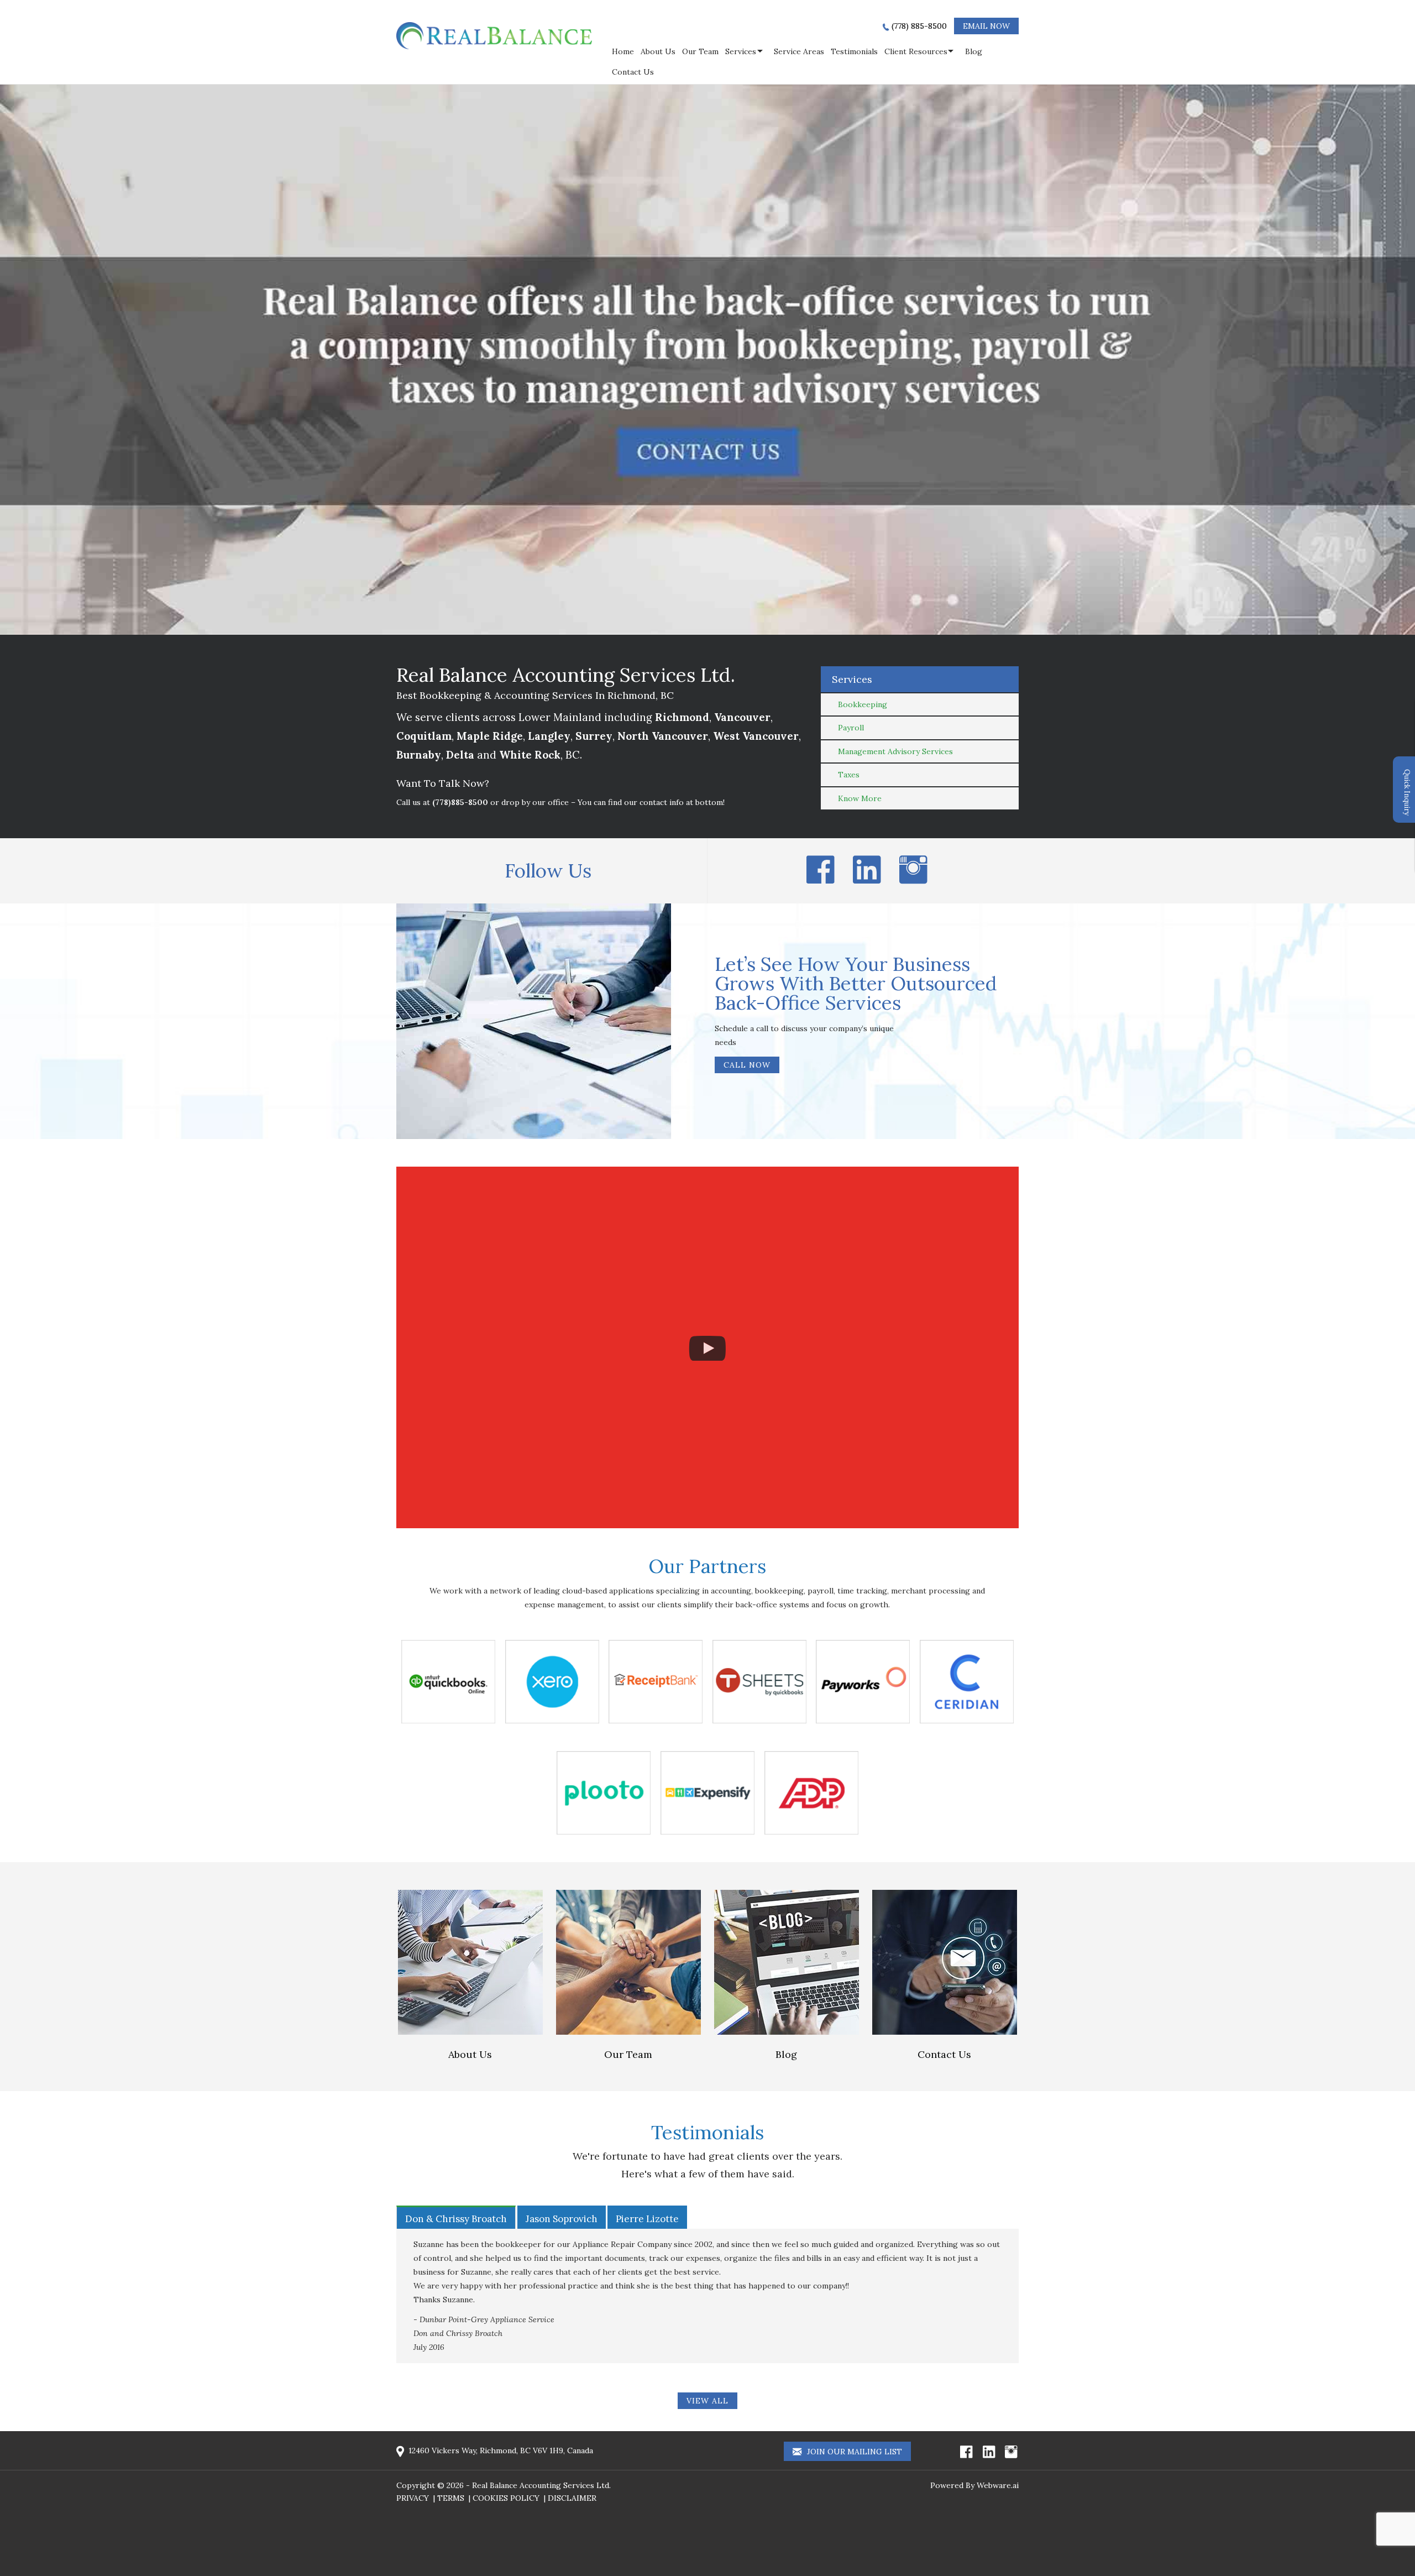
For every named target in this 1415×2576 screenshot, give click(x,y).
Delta (460, 755)
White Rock (530, 755)
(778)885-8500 (460, 802)
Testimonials (854, 51)
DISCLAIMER (572, 2498)
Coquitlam (424, 736)
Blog (974, 51)
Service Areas (799, 51)
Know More (860, 798)
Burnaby (419, 755)
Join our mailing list (853, 2452)
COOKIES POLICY (506, 2498)
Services (741, 51)
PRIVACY (413, 2498)
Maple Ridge (490, 736)
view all (707, 2401)
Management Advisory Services (895, 751)
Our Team (700, 51)
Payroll (851, 728)
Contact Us (633, 72)
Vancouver (742, 717)
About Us (658, 51)
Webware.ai (998, 2485)
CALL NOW (747, 1065)
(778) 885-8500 (919, 26)
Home (623, 51)
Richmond (682, 717)
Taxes (849, 775)
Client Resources (916, 51)
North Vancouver (663, 736)
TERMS (451, 2498)
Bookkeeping (863, 704)
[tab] (456, 2217)
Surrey (594, 736)
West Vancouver (756, 736)
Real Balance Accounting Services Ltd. (541, 2485)
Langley (549, 736)
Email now (986, 26)
